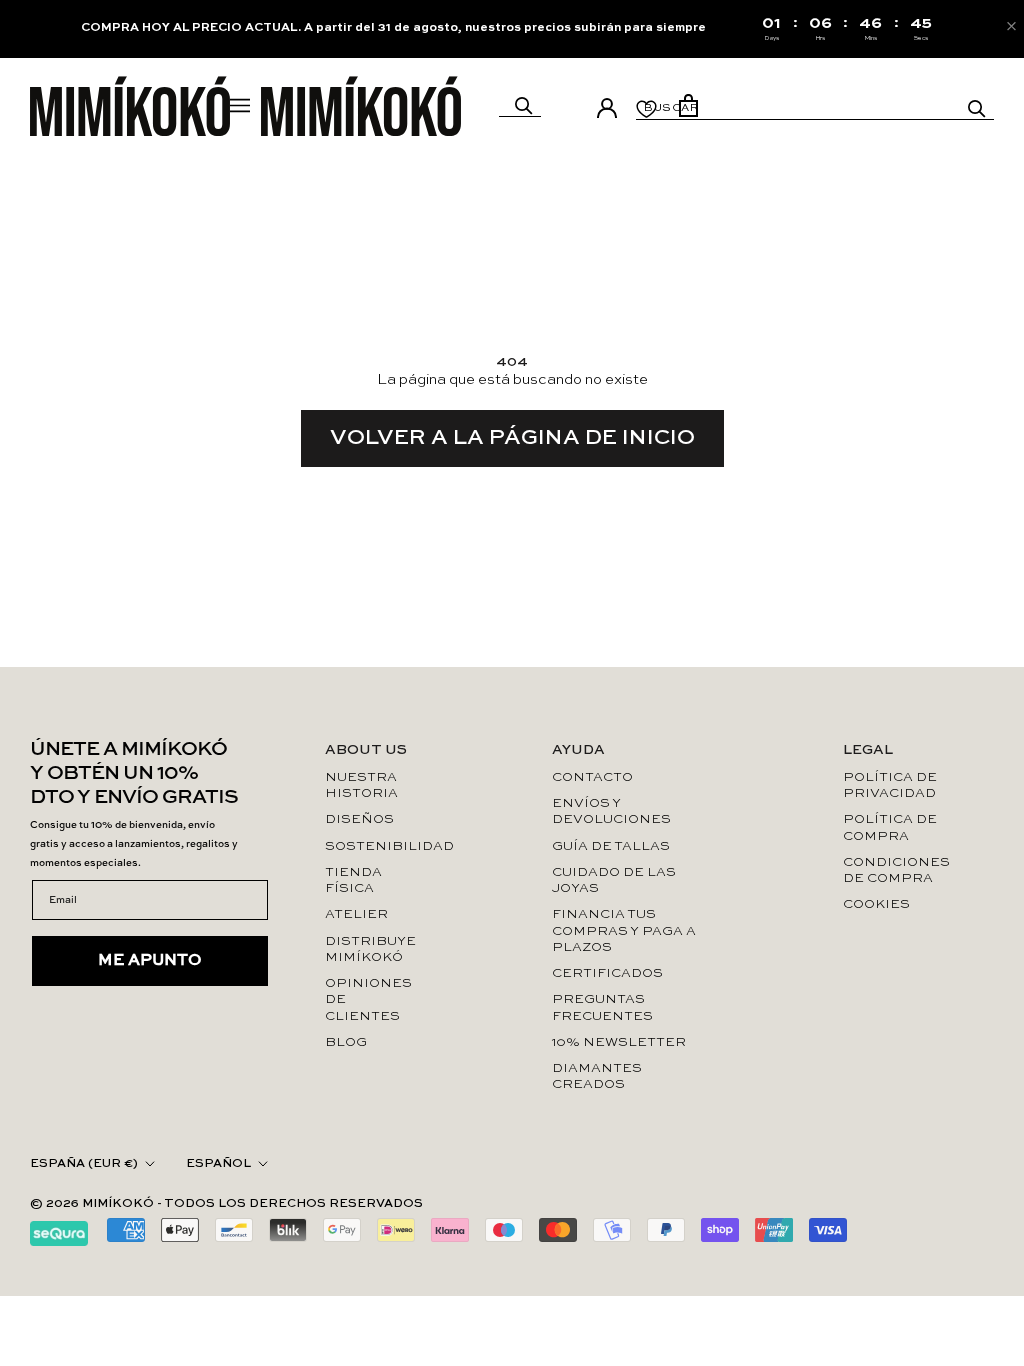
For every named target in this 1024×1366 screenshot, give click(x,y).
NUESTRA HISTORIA (361, 785)
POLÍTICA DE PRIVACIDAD (890, 785)
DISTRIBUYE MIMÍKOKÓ (370, 949)
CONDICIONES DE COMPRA (894, 870)
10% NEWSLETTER (619, 1042)
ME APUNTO (150, 961)
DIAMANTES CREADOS (597, 1076)
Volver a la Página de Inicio (512, 438)
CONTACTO (592, 777)
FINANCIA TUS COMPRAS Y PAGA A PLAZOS (624, 931)
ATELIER (356, 914)
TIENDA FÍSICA (353, 880)
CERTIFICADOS (607, 973)
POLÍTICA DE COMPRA (890, 827)
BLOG (346, 1042)
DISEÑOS (359, 819)
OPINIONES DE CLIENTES (368, 1000)
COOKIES (876, 904)
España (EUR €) (84, 1164)
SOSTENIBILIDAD (373, 846)
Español (218, 1164)
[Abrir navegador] (240, 105)
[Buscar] (524, 106)
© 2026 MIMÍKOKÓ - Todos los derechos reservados (226, 1204)
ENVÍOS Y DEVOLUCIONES (611, 811)
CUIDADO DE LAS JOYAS (614, 880)
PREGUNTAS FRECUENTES (602, 1007)
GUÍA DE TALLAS (611, 846)
